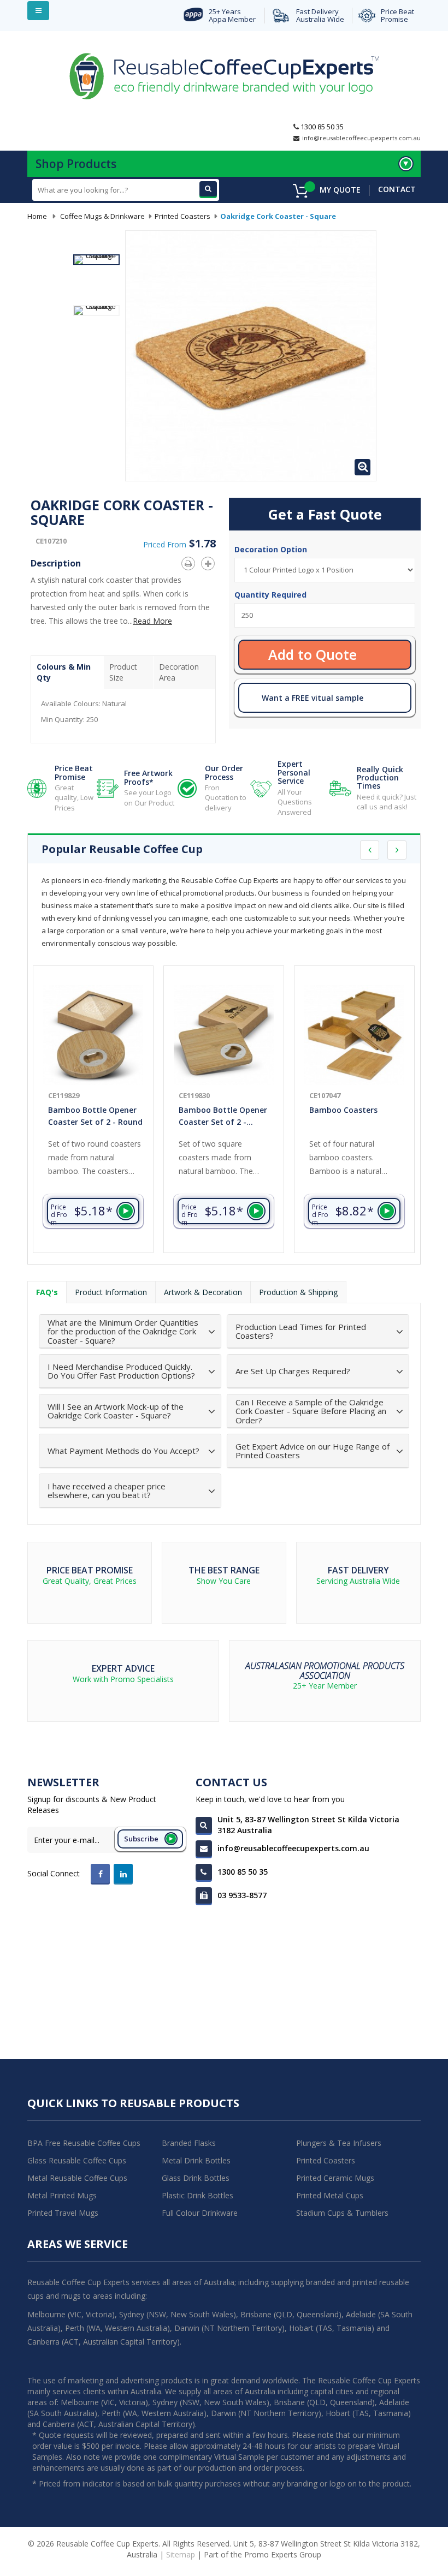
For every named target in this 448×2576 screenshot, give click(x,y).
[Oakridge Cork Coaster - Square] (96, 260)
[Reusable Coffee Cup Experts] (224, 75)
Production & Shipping (298, 1292)
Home (37, 216)
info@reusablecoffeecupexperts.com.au (361, 138)
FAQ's (47, 1292)
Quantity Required (270, 595)
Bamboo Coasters (343, 1110)
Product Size (123, 672)
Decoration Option (272, 549)
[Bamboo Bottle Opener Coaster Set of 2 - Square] (224, 1035)
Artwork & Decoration (203, 1292)
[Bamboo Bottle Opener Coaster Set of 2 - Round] (93, 1035)
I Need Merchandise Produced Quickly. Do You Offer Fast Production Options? (121, 1371)
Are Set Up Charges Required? (293, 1371)
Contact (397, 189)
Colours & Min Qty (64, 672)
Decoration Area (179, 672)
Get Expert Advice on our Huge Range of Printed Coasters (313, 1451)
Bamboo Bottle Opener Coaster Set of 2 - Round (95, 1116)
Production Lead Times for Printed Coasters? (301, 1331)
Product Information (111, 1292)
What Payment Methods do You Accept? (123, 1451)
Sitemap (181, 2554)
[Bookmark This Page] (210, 562)
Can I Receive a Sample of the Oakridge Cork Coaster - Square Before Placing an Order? (311, 1411)
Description (56, 563)
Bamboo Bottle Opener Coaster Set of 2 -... (223, 1116)
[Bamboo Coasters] (354, 1035)
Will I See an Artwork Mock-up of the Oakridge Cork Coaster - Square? (116, 1411)
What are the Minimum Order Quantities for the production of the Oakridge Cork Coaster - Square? (123, 1332)
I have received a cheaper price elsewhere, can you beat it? (107, 1491)
